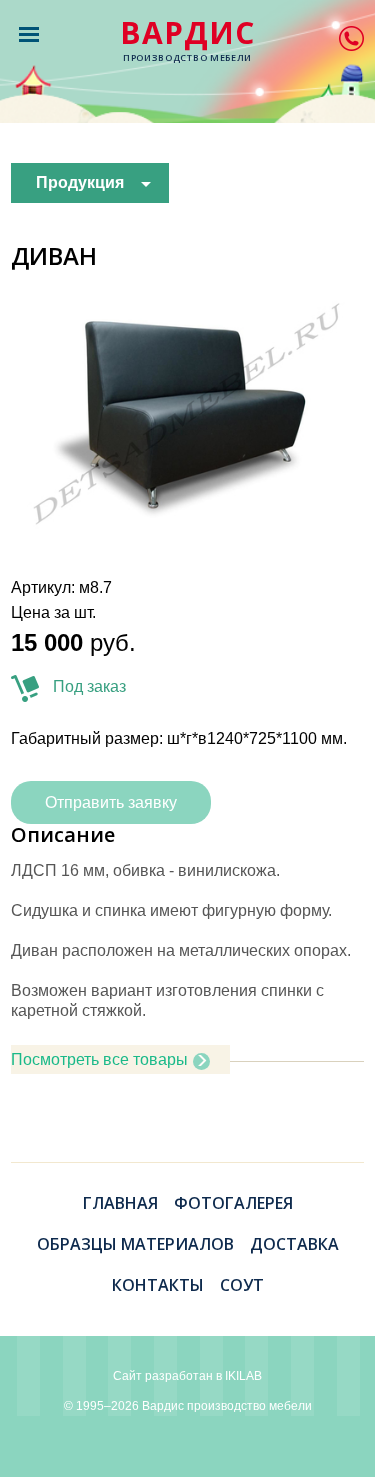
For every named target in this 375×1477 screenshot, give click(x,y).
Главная (120, 1203)
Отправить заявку (111, 802)
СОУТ (242, 1285)
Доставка (294, 1244)
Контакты (158, 1285)
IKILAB (243, 1376)
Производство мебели (187, 41)
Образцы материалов (135, 1244)
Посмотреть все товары (99, 1059)
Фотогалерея (233, 1203)
